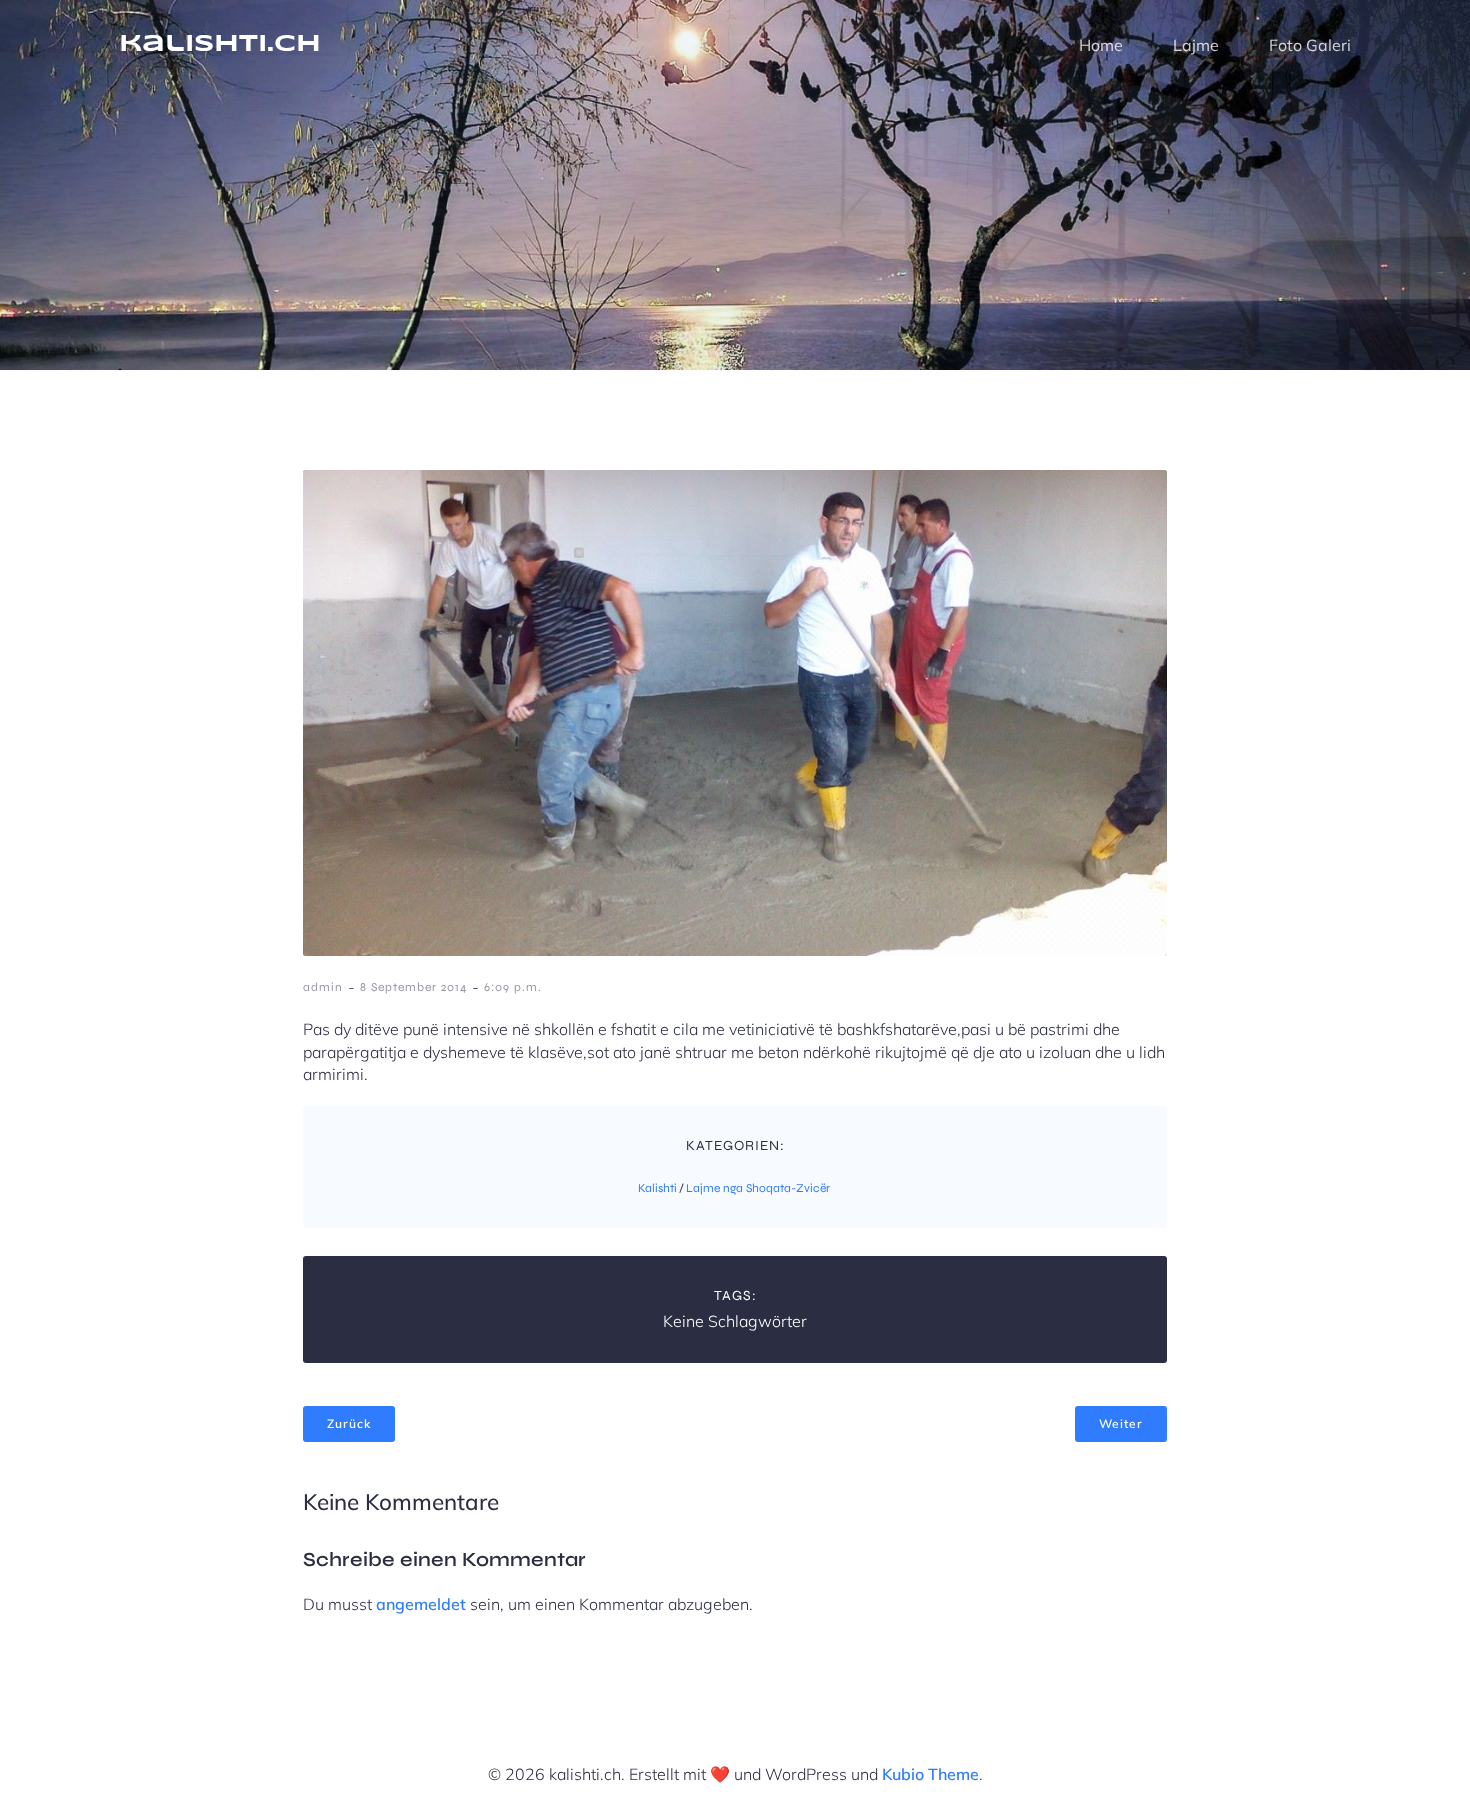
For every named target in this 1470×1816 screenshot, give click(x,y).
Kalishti (657, 1188)
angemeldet (421, 1604)
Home (1101, 45)
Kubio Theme (930, 1774)
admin (323, 987)
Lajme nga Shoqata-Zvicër (758, 1188)
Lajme (1196, 45)
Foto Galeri (1310, 45)
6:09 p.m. (513, 987)
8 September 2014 (413, 987)
